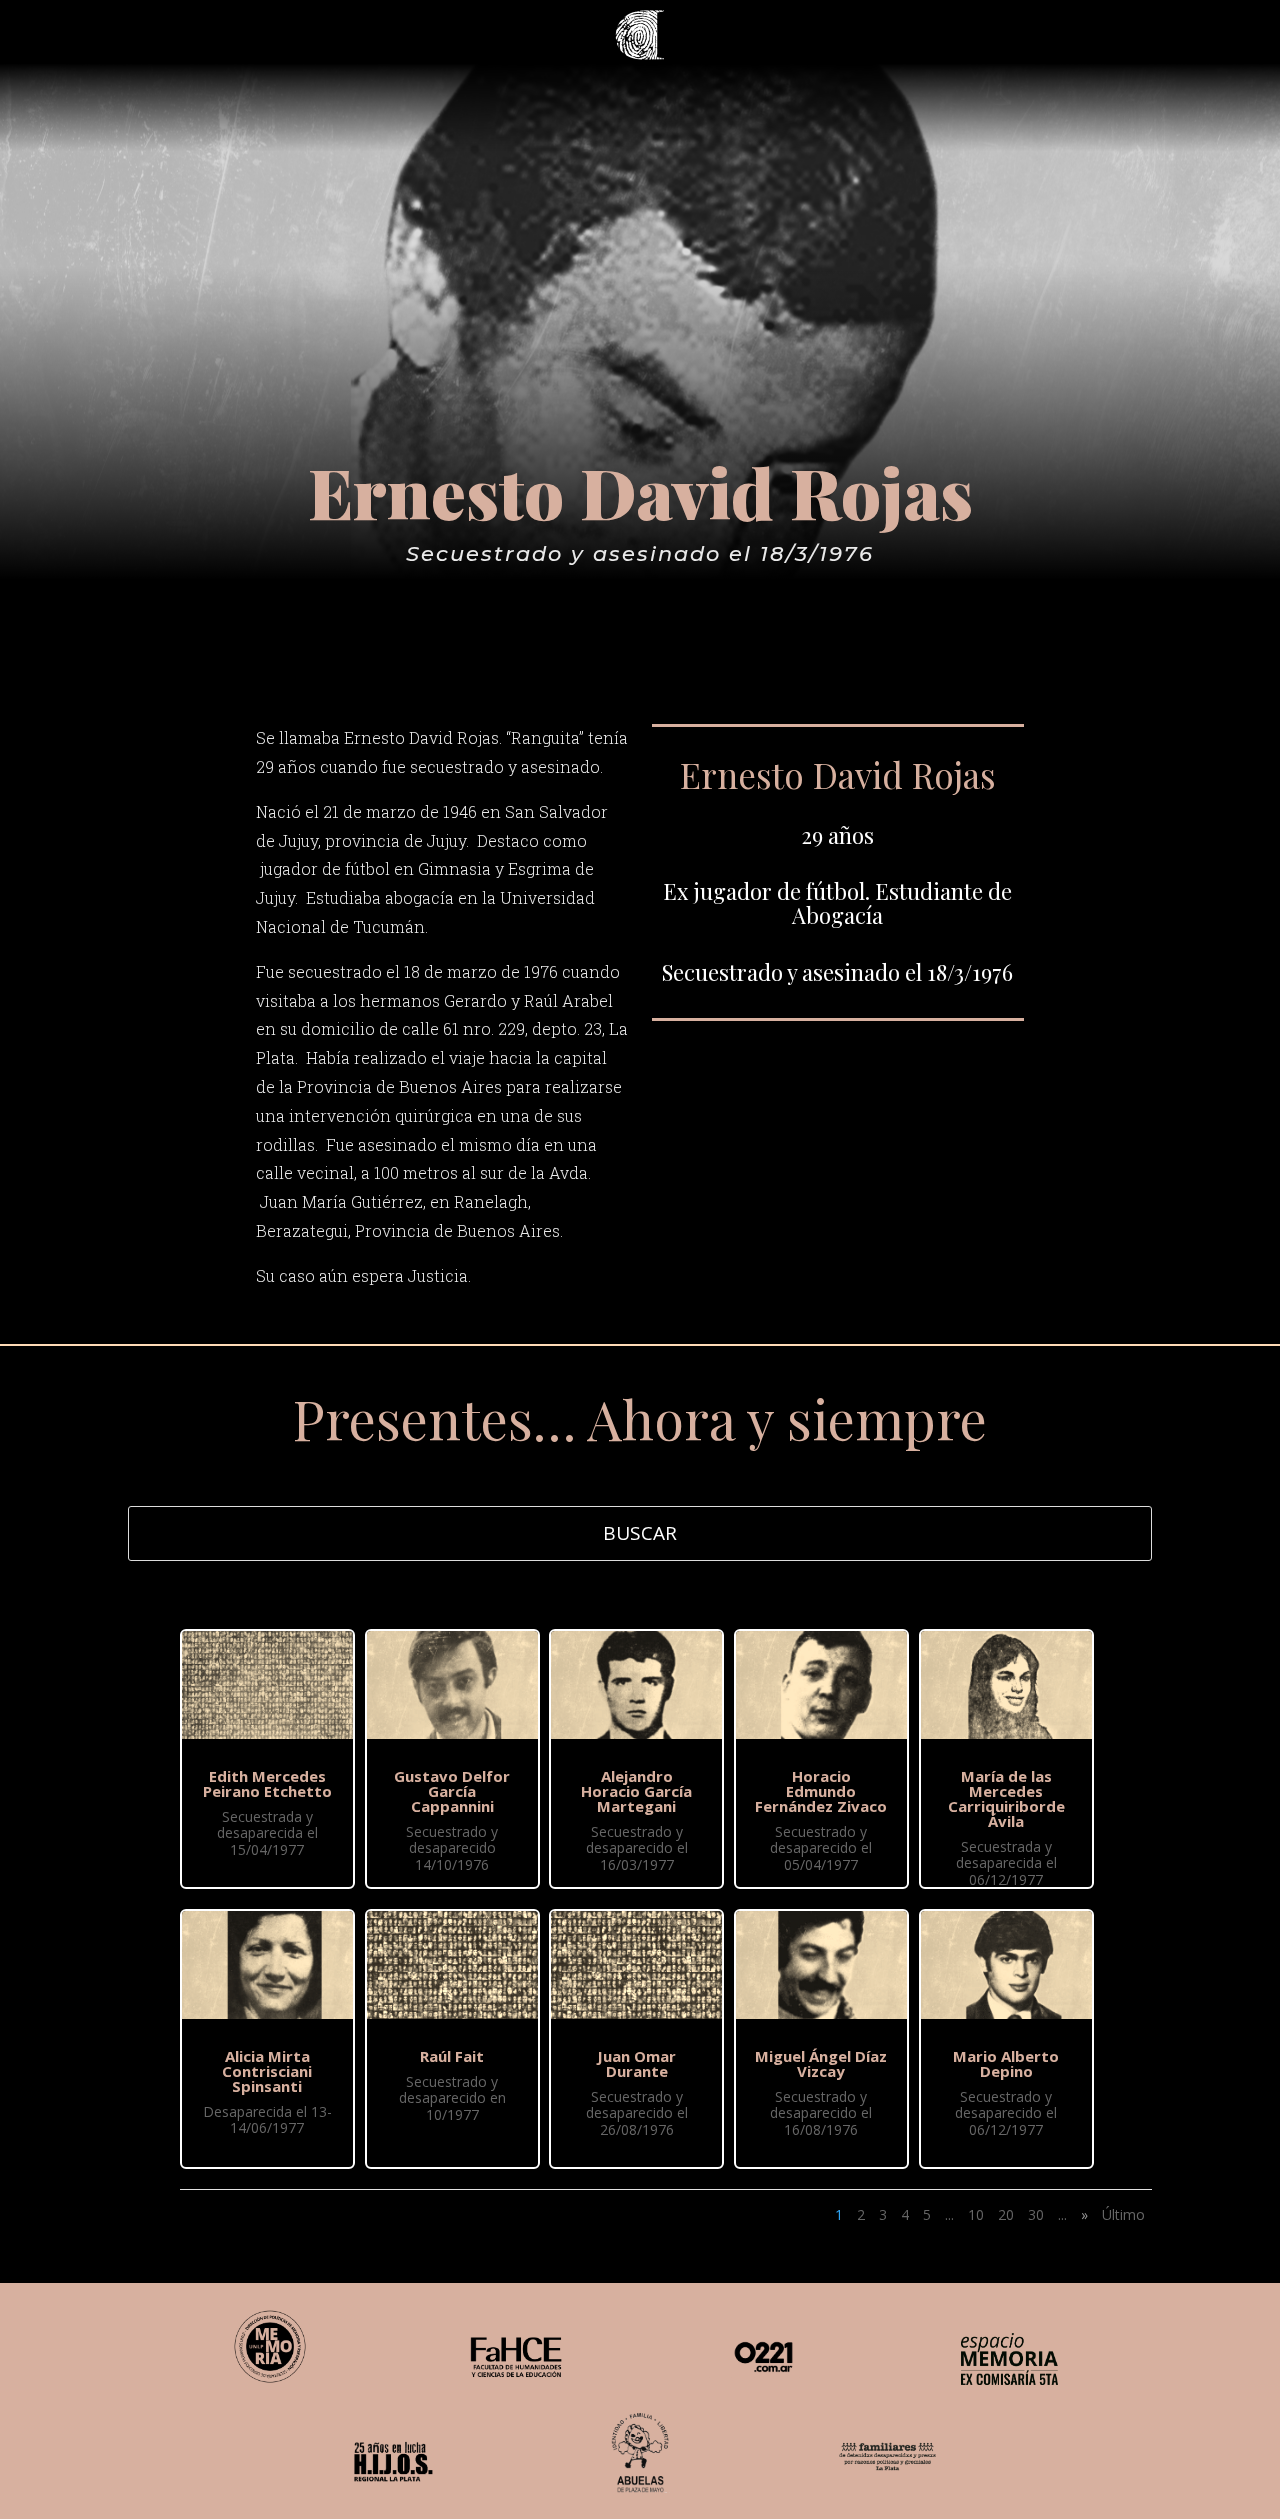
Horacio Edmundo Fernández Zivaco (821, 1791)
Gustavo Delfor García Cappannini (452, 1791)
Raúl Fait (452, 2056)
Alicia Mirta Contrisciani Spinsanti (267, 2071)
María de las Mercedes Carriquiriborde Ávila (1006, 1798)
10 (976, 2214)
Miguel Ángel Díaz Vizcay (821, 2063)
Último (1123, 2214)
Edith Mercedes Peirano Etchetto (267, 1783)
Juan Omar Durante (636, 2063)
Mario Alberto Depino (1006, 2063)
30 (1036, 2214)
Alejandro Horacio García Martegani (636, 1791)
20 (1006, 2214)
